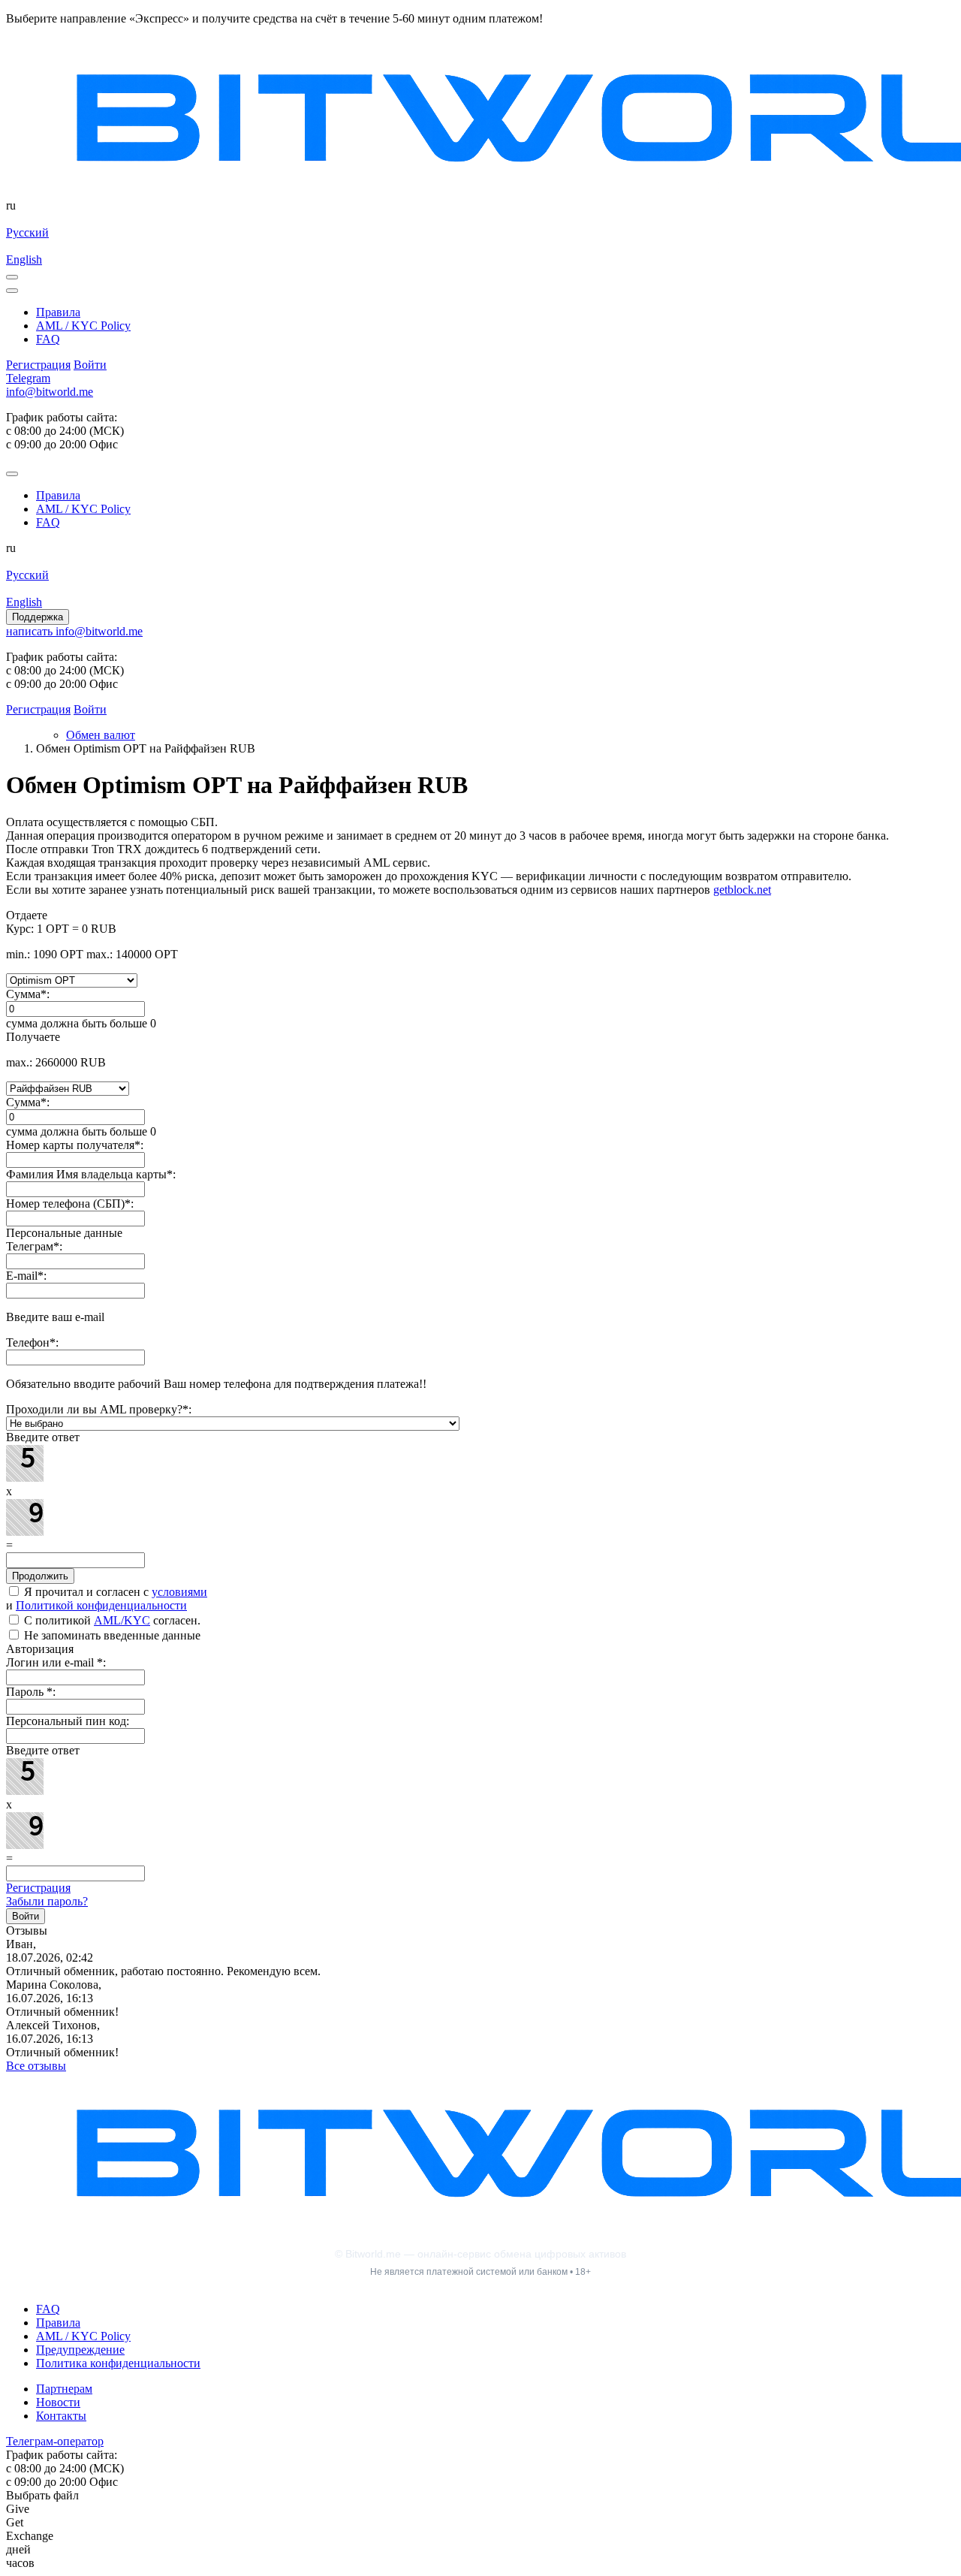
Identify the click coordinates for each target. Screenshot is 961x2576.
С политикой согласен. (111, 1620)
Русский (27, 232)
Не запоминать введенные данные (111, 1635)
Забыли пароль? (47, 1901)
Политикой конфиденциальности (101, 1605)
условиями (179, 1592)
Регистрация (38, 1888)
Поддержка (38, 617)
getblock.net (742, 890)
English (24, 259)
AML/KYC (122, 1620)
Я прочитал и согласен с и (107, 1599)
